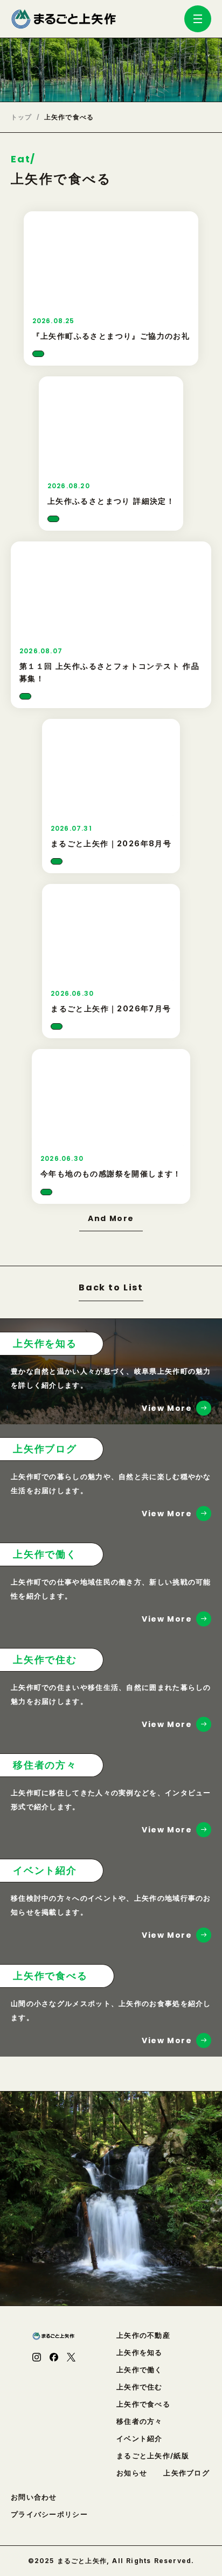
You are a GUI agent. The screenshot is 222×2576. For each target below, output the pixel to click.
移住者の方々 (140, 2421)
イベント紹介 (140, 2439)
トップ (22, 117)
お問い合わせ (34, 2497)
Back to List (111, 1289)
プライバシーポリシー (49, 2514)
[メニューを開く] (198, 19)
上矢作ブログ (186, 2473)
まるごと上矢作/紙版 (153, 2456)
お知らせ (132, 2473)
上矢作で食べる (143, 2404)
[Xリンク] (71, 2357)
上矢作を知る (140, 2353)
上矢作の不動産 (143, 2335)
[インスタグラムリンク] (37, 2357)
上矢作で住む (140, 2387)
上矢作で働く (140, 2370)
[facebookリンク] (54, 2357)
